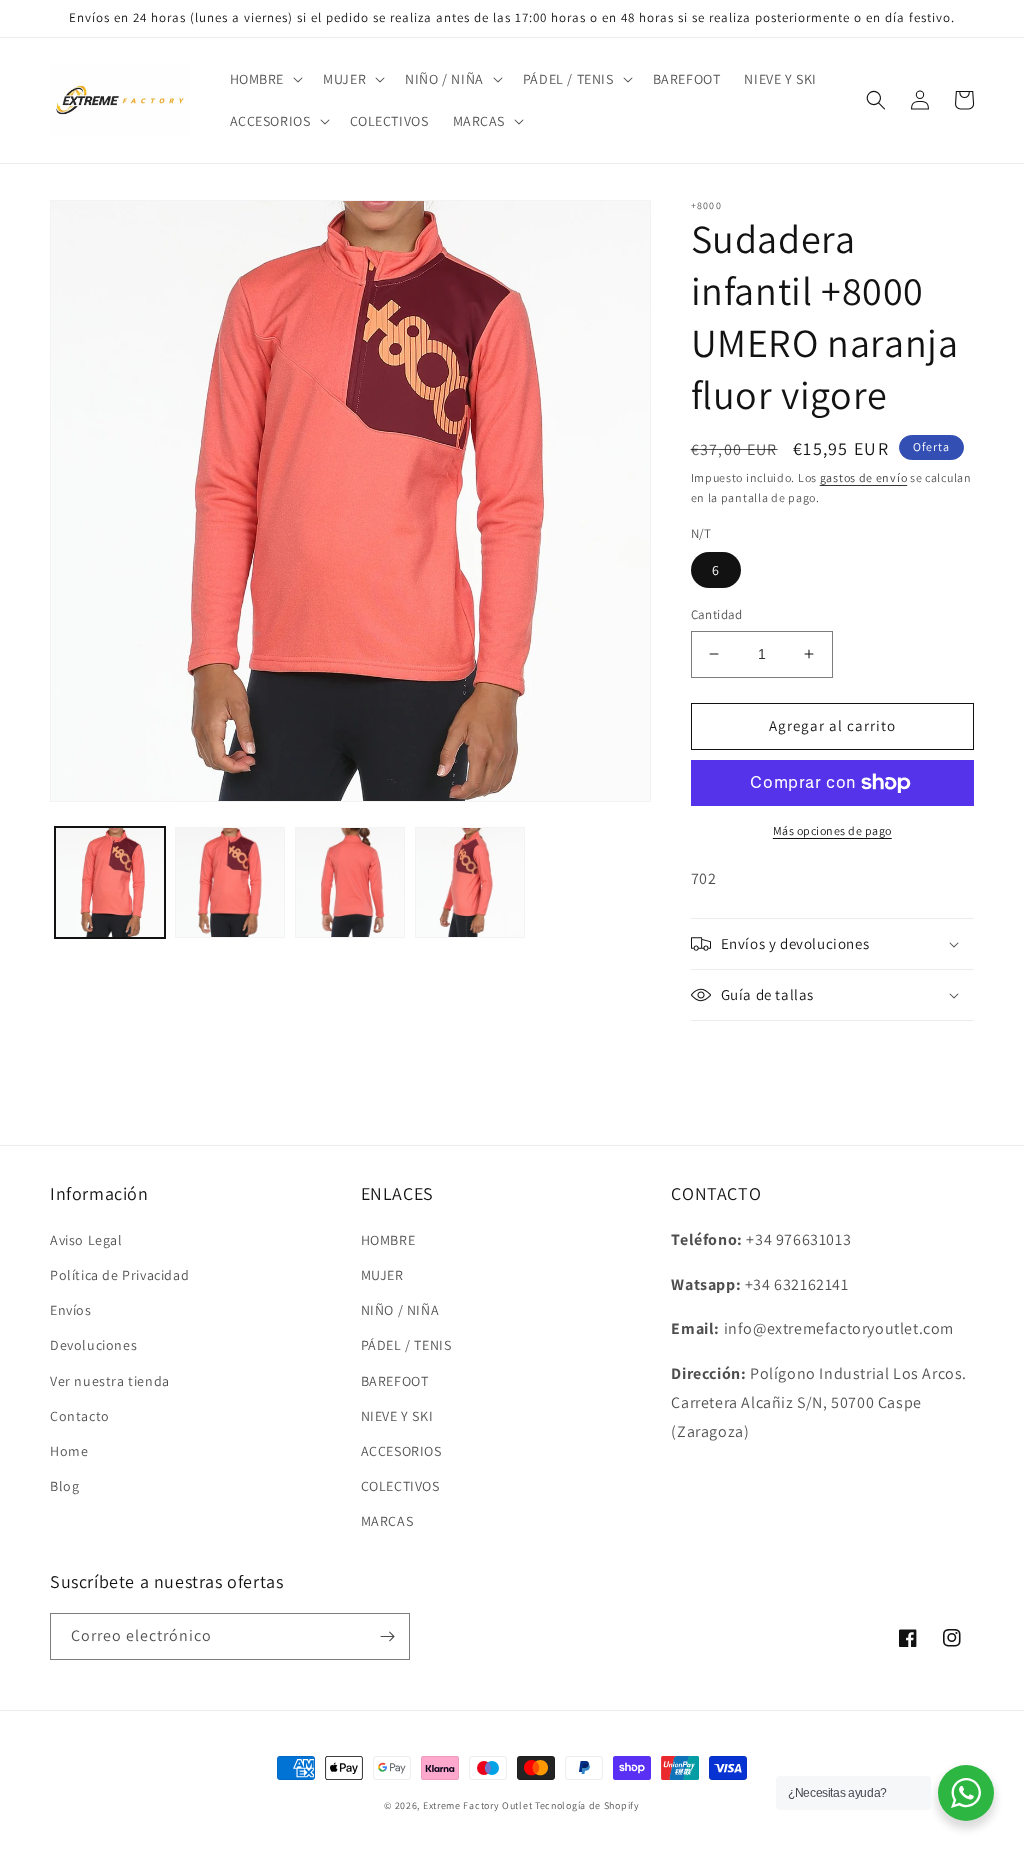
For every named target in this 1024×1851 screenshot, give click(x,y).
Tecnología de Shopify (587, 1805)
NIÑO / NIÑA (400, 1310)
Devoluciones (93, 1345)
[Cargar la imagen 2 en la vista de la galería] (230, 882)
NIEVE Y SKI (397, 1416)
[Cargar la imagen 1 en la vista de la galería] (110, 882)
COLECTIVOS (400, 1486)
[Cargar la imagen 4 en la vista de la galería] (470, 882)
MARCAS (387, 1521)
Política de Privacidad (119, 1275)
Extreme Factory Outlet (477, 1805)
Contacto (80, 1416)
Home (69, 1451)
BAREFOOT (395, 1381)
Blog (64, 1486)
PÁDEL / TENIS (406, 1345)
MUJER (382, 1275)
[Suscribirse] (387, 1636)
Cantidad (717, 614)
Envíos (71, 1310)
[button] (265, 79)
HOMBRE (388, 1240)
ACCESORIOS (401, 1451)
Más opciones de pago (832, 830)
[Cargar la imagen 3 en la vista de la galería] (350, 882)
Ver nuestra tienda (110, 1381)
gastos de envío (864, 477)
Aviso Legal (86, 1240)
